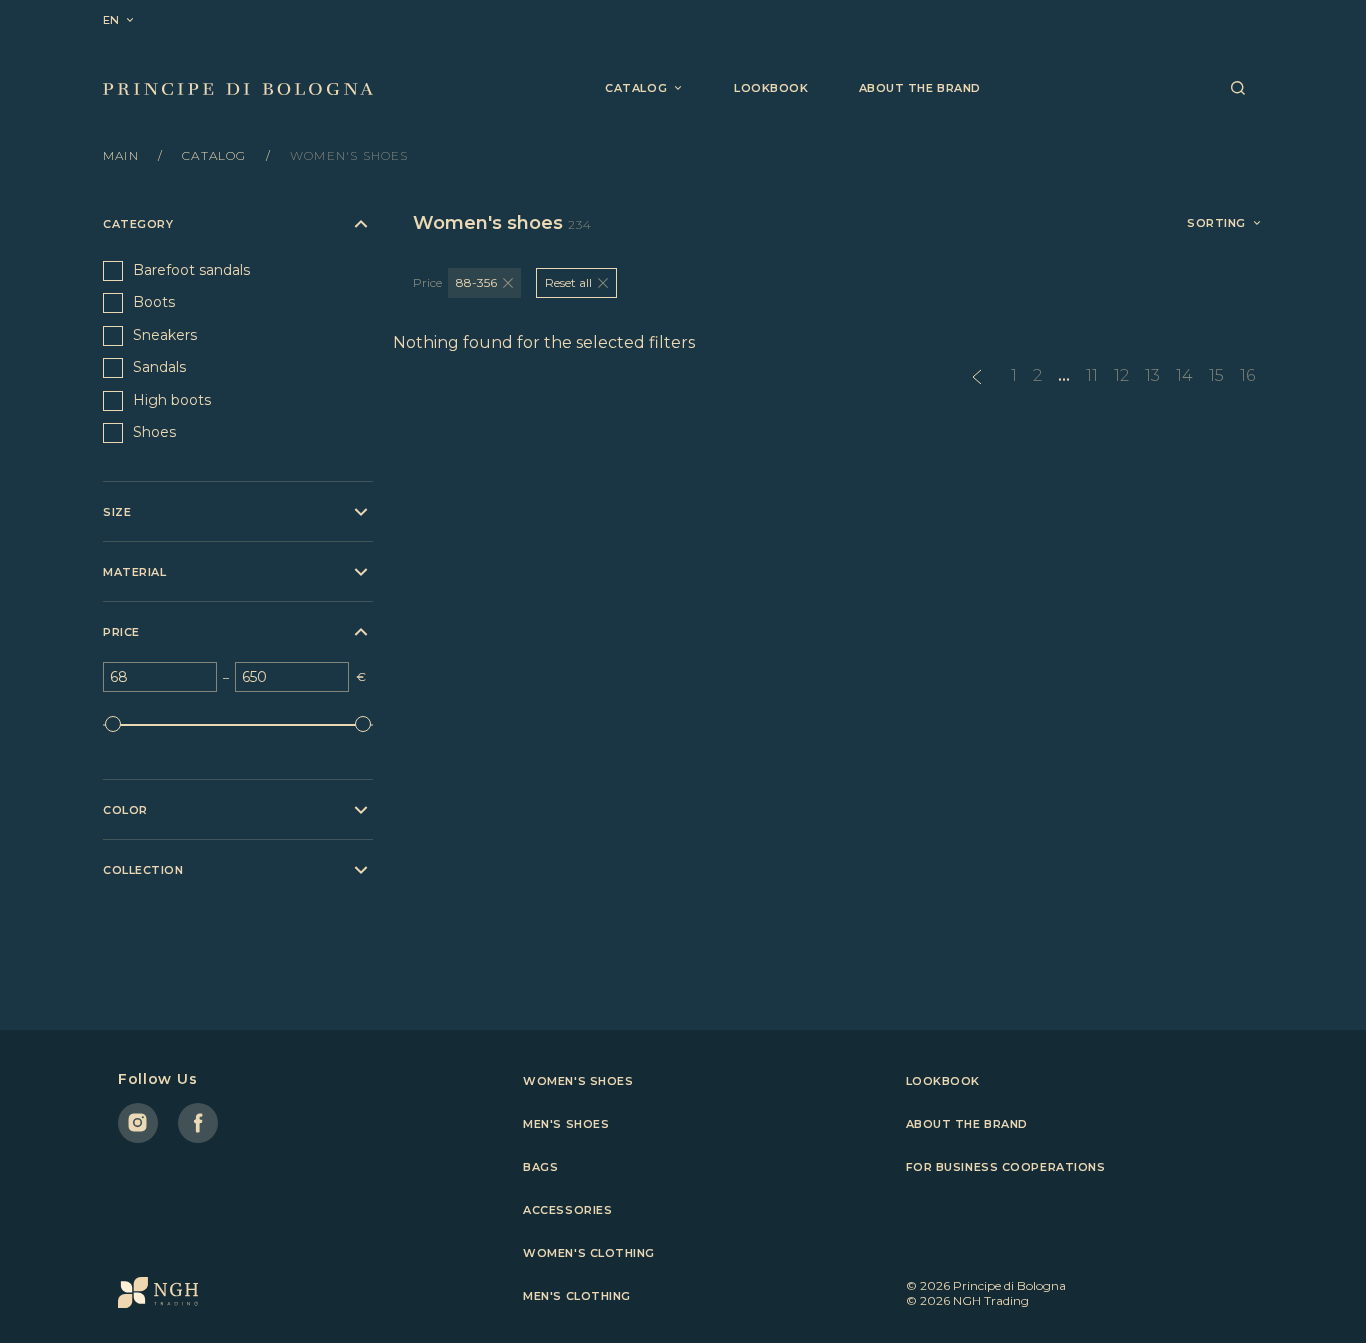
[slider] (113, 724)
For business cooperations (1006, 1167)
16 (1247, 375)
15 (1216, 375)
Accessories (567, 1210)
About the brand (920, 88)
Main (123, 155)
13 (1152, 375)
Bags (540, 1167)
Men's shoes (566, 1124)
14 (1184, 375)
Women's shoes (578, 1081)
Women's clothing (589, 1253)
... (1064, 375)
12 (1121, 375)
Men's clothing (577, 1296)
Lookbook (771, 88)
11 (1092, 375)
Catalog (216, 155)
